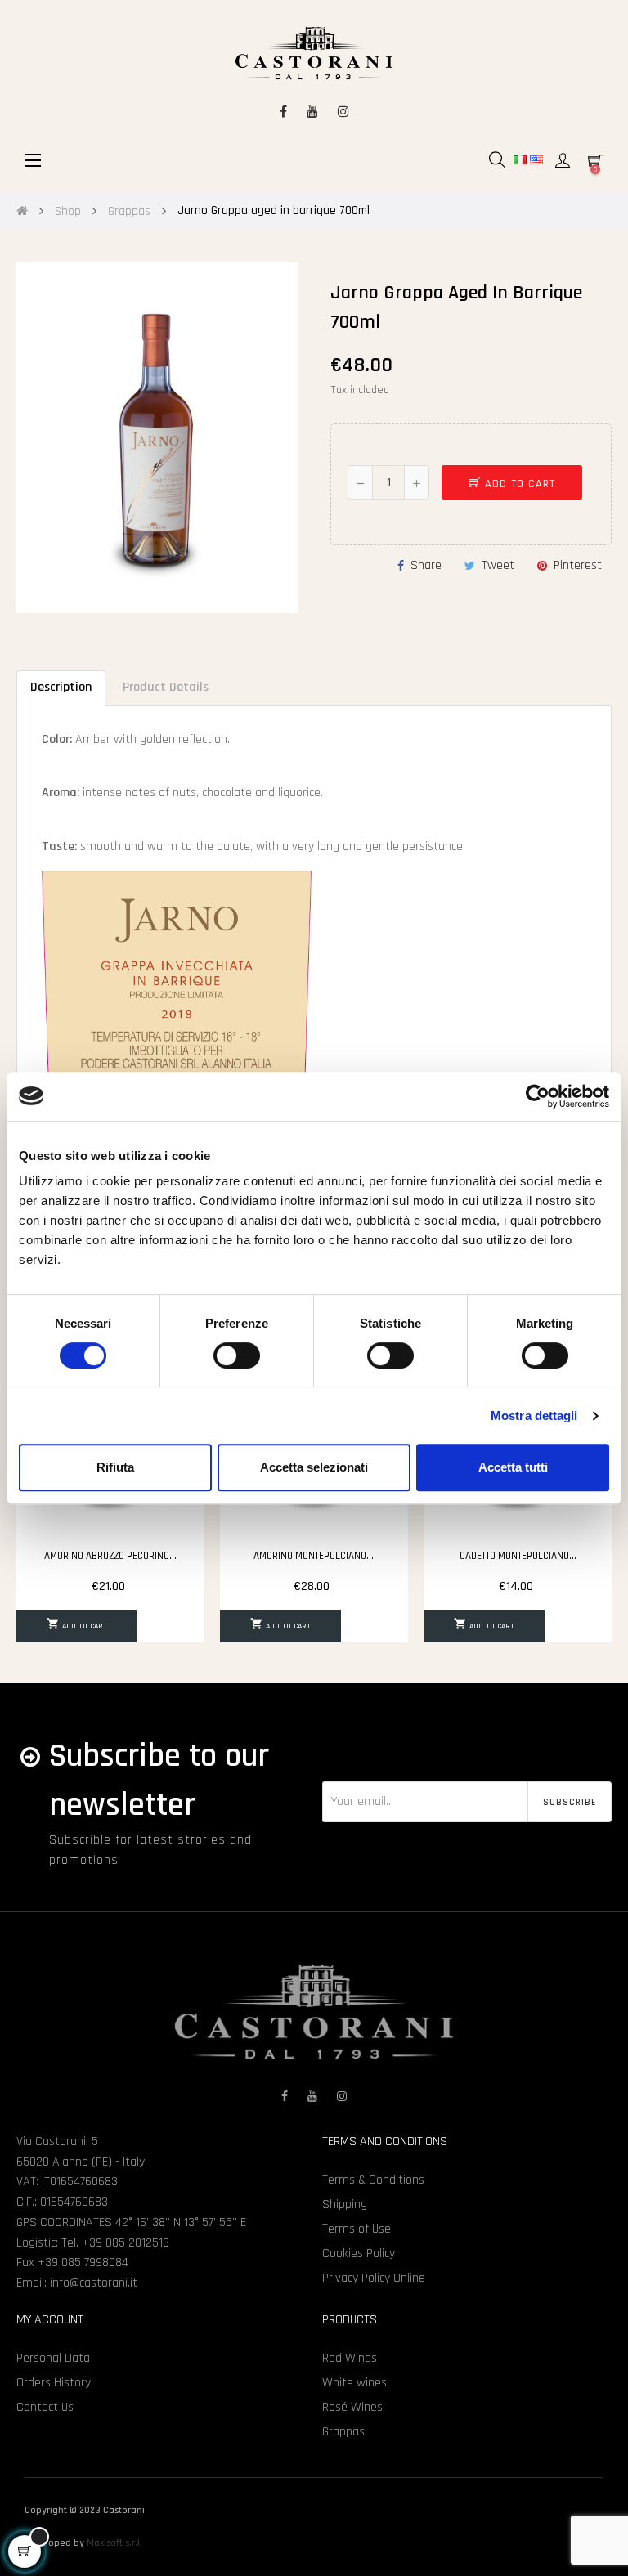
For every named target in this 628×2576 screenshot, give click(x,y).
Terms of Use (357, 2229)
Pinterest (578, 565)
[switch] (237, 1355)
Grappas (343, 2432)
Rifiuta (115, 1467)
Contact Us (45, 2407)
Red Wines (350, 2358)
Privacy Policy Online (374, 2278)
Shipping (345, 2204)
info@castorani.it (94, 2283)
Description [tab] (61, 687)
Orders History (54, 2383)
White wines (354, 2383)
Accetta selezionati (314, 1467)
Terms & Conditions (373, 2180)
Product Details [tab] (166, 687)
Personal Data (53, 2358)
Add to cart (518, 484)
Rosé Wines (352, 2407)
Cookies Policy (359, 2253)
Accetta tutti (513, 1467)
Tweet (498, 565)
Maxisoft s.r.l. (114, 2543)
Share (426, 565)
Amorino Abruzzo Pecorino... (110, 1556)
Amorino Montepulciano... (314, 1556)
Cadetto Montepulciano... (518, 1556)
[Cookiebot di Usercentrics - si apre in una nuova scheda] (538, 1096)
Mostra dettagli (534, 1416)
